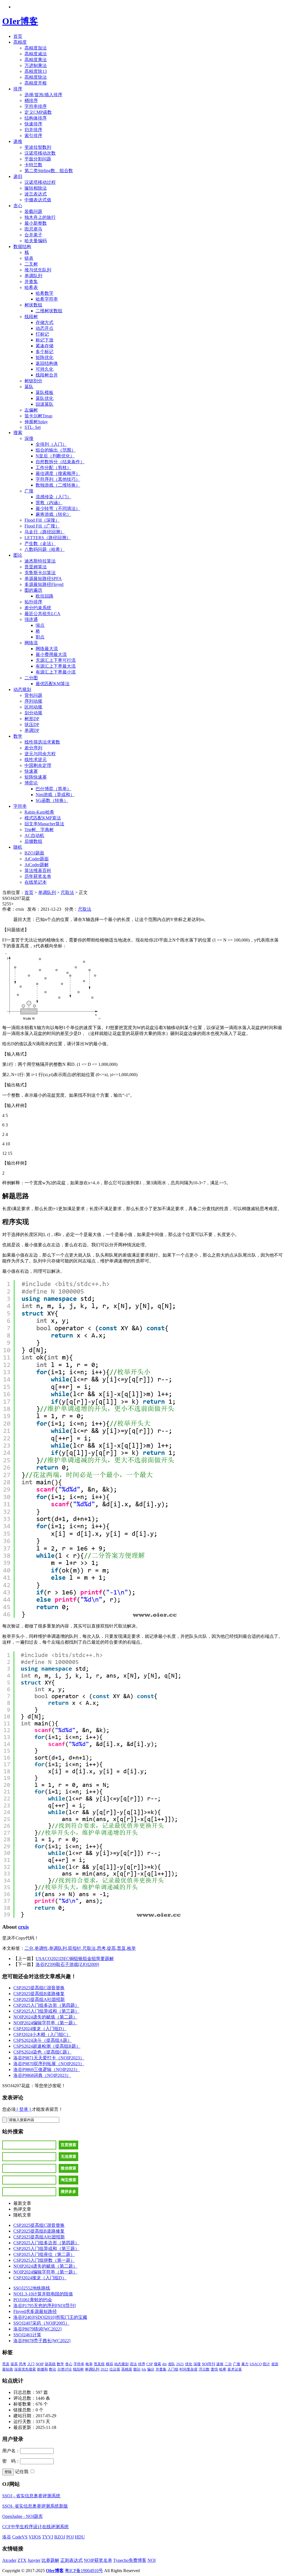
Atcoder (9, 2560)
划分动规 (33, 713)
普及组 (99, 2364)
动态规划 (22, 689)
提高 (111, 1948)
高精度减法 (36, 54)
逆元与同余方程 (40, 754)
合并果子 (33, 235)
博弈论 (31, 783)
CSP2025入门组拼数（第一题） (44, 2260)
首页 (18, 36)
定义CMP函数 (38, 112)
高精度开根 (36, 83)
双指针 (75, 1948)
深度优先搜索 (25, 2369)
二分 (29, 1948)
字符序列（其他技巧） (58, 479)
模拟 (109, 2364)
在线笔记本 (36, 882)
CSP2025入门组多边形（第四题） (46, 2005)
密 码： (11, 2461)
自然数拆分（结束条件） (60, 462)
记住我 (22, 2472)
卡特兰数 (33, 165)
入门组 (173, 2369)
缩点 (40, 625)
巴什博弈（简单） (53, 789)
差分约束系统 (38, 608)
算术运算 (235, 2369)
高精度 (20, 42)
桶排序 (31, 101)
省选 (275, 2364)
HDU (80, 2537)
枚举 (131, 1948)
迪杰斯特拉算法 (40, 561)
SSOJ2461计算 (27, 2335)
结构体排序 (36, 118)
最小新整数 (36, 223)
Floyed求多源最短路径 (35, 2311)
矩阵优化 (45, 357)
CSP (150, 2364)
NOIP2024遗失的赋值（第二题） (45, 2017)
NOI (152, 2560)
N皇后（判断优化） (55, 456)
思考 (101, 1948)
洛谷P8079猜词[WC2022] (37, 2329)
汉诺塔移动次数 (40, 153)
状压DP (32, 725)
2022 (104, 2369)
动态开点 (45, 328)
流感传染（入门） (53, 497)
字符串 (20, 806)
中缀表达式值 (38, 200)
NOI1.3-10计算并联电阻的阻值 (43, 2294)
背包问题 (33, 695)
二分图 (31, 678)
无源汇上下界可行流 (56, 660)
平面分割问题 (38, 159)
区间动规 (33, 707)
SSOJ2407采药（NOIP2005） (41, 2323)
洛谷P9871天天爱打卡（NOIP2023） (49, 2058)
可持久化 (45, 369)
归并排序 (33, 130)
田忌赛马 (33, 229)
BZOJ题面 (34, 853)
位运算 (115, 2369)
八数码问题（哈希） (45, 549)
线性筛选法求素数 (42, 742)
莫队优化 (45, 398)
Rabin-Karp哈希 (39, 812)
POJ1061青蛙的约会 (33, 2300)
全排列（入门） (51, 444)
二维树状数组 (49, 311)
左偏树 (31, 410)
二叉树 (31, 264)
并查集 (31, 282)
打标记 (42, 334)
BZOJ (60, 2537)
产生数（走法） (40, 543)
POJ (70, 2537)
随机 (18, 847)
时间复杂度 (189, 2369)
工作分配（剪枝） (53, 468)
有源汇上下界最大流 (56, 666)
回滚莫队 (45, 404)
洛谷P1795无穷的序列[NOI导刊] (45, 2306)
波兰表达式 (36, 194)
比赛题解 (50, 2560)
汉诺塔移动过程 (40, 182)
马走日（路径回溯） (45, 532)
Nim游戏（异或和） (55, 795)
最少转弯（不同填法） (58, 508)
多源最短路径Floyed (44, 584)
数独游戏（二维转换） (58, 485)
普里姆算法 (36, 567)
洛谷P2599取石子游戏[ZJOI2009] (67, 1964)
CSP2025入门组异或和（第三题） (46, 2011)
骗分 (151, 2369)
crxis (23, 1927)
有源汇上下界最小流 (56, 672)
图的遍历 (33, 590)
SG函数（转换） (52, 800)
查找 (214, 2369)
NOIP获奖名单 (98, 2560)
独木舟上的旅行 (40, 217)
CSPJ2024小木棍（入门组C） (42, 2034)
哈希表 (31, 287)
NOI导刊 (208, 2364)
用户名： (11, 2451)
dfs (164, 2364)
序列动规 (33, 701)
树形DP (32, 719)
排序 (18, 89)
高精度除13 (36, 71)
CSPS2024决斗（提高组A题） (43, 2040)
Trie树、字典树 (39, 830)
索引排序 (33, 136)
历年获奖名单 (38, 876)
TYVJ (48, 2537)
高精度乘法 (36, 60)
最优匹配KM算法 (53, 684)
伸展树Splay (36, 422)
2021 (180, 2364)
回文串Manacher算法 (44, 824)
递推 (18, 141)
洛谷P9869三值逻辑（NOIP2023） (47, 2070)
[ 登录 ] (24, 2109)
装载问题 (33, 211)
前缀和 (42, 2369)
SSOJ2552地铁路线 (32, 2288)
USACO (256, 2364)
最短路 (8, 2369)
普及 (121, 1948)
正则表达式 (72, 2560)
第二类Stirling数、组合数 (49, 171)
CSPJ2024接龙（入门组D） (40, 2029)
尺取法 (67, 892)
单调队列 (33, 276)
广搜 (29, 491)
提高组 (50, 2364)
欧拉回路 (45, 596)
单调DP (32, 730)
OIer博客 (20, 21)
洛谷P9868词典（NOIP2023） (42, 2075)
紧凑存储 (45, 346)
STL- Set (33, 427)
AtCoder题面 (37, 859)
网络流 (31, 643)
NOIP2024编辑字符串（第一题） (45, 2023)
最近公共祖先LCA (42, 614)
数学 (18, 736)
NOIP (40, 2364)
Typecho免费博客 (130, 2560)
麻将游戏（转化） (53, 514)
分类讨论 (65, 2369)
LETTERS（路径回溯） (48, 538)
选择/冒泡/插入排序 (43, 95)
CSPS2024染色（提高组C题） (42, 2052)
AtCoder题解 (37, 865)
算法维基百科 (38, 870)
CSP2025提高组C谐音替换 (39, 1988)
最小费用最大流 (51, 654)
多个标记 (45, 352)
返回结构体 (47, 363)
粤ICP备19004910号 (84, 2571)
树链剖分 (33, 381)
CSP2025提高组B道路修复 (39, 1994)
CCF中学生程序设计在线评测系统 (35, 2527)
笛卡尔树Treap (38, 416)
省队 (171, 2364)
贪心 (18, 206)
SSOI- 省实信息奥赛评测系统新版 (35, 2506)
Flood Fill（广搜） (42, 526)
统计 (266, 2364)
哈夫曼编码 (36, 241)
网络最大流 (47, 649)
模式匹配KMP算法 (43, 818)
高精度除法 (36, 77)
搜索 (18, 433)
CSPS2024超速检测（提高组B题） (47, 2046)
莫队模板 (45, 392)
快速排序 (33, 124)
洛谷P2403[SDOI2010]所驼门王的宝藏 (50, 2317)
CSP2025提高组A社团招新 (39, 1999)
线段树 (31, 317)
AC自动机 (34, 835)
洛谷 (7, 2537)
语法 (133, 2364)
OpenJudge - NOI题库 (23, 2516)
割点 (40, 637)
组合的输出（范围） (56, 450)
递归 (18, 176)
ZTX (22, 2560)
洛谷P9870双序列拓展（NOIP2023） (49, 2064)
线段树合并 (47, 375)
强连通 (31, 619)
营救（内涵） (49, 503)
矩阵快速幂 (36, 777)
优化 (189, 2364)
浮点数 (204, 2369)
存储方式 (45, 322)
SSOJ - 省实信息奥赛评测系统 (31, 2496)
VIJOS (35, 2537)
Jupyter (34, 2560)
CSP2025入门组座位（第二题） (44, 2254)
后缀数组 (33, 841)
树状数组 (33, 305)
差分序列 (33, 748)
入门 (31, 2364)
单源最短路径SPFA (43, 579)
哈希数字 (45, 293)
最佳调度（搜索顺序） (58, 473)
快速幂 (31, 771)
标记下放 (45, 340)
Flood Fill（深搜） (42, 520)
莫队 (29, 387)
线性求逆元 (36, 760)
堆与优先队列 (38, 270)
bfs (144, 2369)
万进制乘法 (36, 65)
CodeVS (20, 2537)
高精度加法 (36, 48)
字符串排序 (36, 106)
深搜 (29, 438)
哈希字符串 (47, 299)
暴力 (245, 2364)
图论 (18, 555)
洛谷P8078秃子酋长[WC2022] (42, 2341)
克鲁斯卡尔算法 (40, 573)
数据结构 (22, 247)
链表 (29, 258)
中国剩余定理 (38, 765)
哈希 (223, 2369)
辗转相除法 (36, 188)
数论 (53, 2369)
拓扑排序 (33, 602)
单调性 (41, 1948)
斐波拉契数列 (38, 147)
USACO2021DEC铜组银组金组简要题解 (75, 1959)
